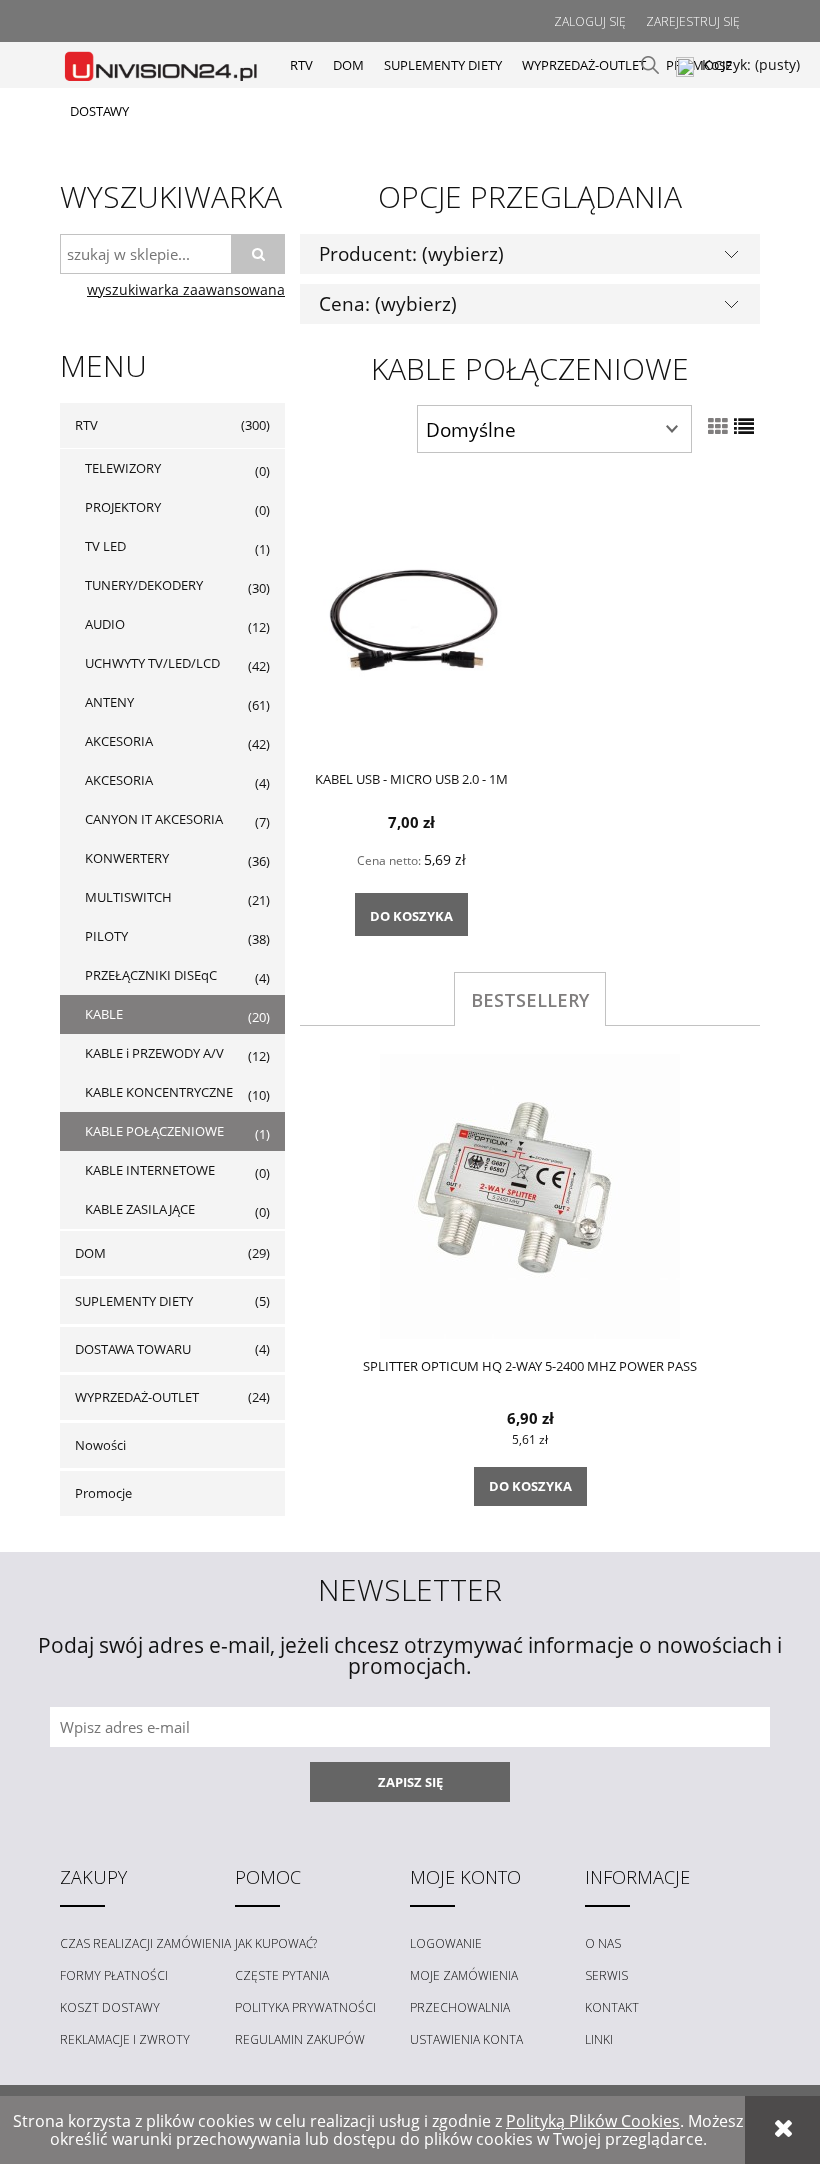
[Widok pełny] (744, 426)
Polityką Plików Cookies (593, 2121)
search (650, 65)
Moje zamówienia (464, 1975)
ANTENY (109, 702)
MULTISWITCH (128, 897)
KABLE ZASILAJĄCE (140, 1209)
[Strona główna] (162, 64)
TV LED (105, 546)
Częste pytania (282, 1975)
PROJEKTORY (123, 507)
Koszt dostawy (110, 2007)
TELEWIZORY (123, 468)
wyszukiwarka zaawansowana (186, 289)
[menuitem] (301, 65)
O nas (603, 1943)
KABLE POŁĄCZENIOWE (154, 1131)
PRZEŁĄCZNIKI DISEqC (151, 975)
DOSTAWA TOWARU (133, 1349)
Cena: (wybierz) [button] (388, 303)
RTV (86, 425)
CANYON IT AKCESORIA (154, 819)
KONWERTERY (127, 858)
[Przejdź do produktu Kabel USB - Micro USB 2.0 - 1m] (411, 617)
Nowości (100, 1445)
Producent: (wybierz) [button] (411, 253)
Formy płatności (114, 1975)
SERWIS (606, 1975)
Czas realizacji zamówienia (145, 1943)
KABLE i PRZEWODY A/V (154, 1053)
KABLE (104, 1014)
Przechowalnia (460, 2007)
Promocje (103, 1493)
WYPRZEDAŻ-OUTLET (137, 1397)
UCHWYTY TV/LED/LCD (152, 663)
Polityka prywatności (305, 2007)
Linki (599, 2039)
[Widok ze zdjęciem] (718, 426)
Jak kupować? (276, 1943)
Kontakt (612, 2007)
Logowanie (446, 1943)
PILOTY (106, 936)
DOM (90, 1253)
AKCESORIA (119, 741)
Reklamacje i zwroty (125, 2039)
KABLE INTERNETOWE (150, 1170)
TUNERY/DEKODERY (144, 585)
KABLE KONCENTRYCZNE (159, 1092)
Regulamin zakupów (300, 2039)
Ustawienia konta (466, 2039)
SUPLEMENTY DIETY (134, 1301)
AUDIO (105, 624)
